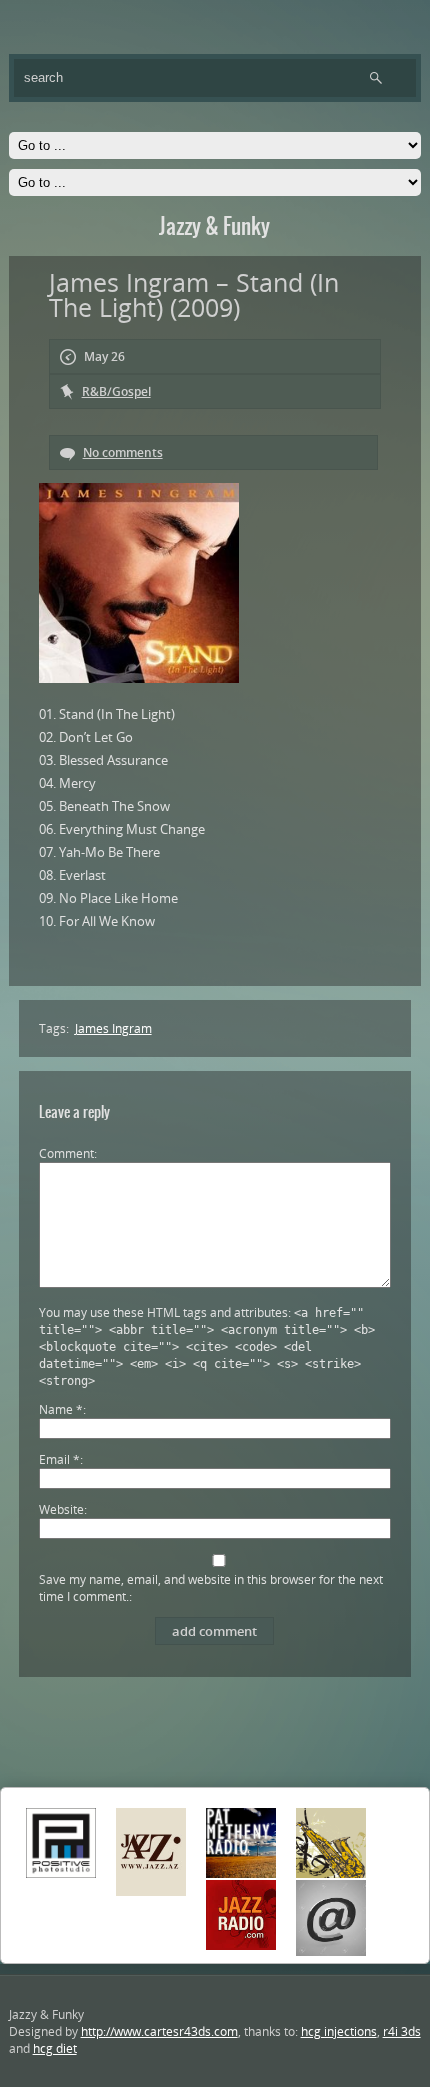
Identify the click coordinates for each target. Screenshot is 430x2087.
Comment (66, 1153)
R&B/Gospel (116, 391)
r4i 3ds (402, 2031)
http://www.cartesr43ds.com (159, 2031)
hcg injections (339, 2031)
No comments (123, 452)
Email (59, 1459)
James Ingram (113, 1028)
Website (61, 1509)
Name (61, 1409)
